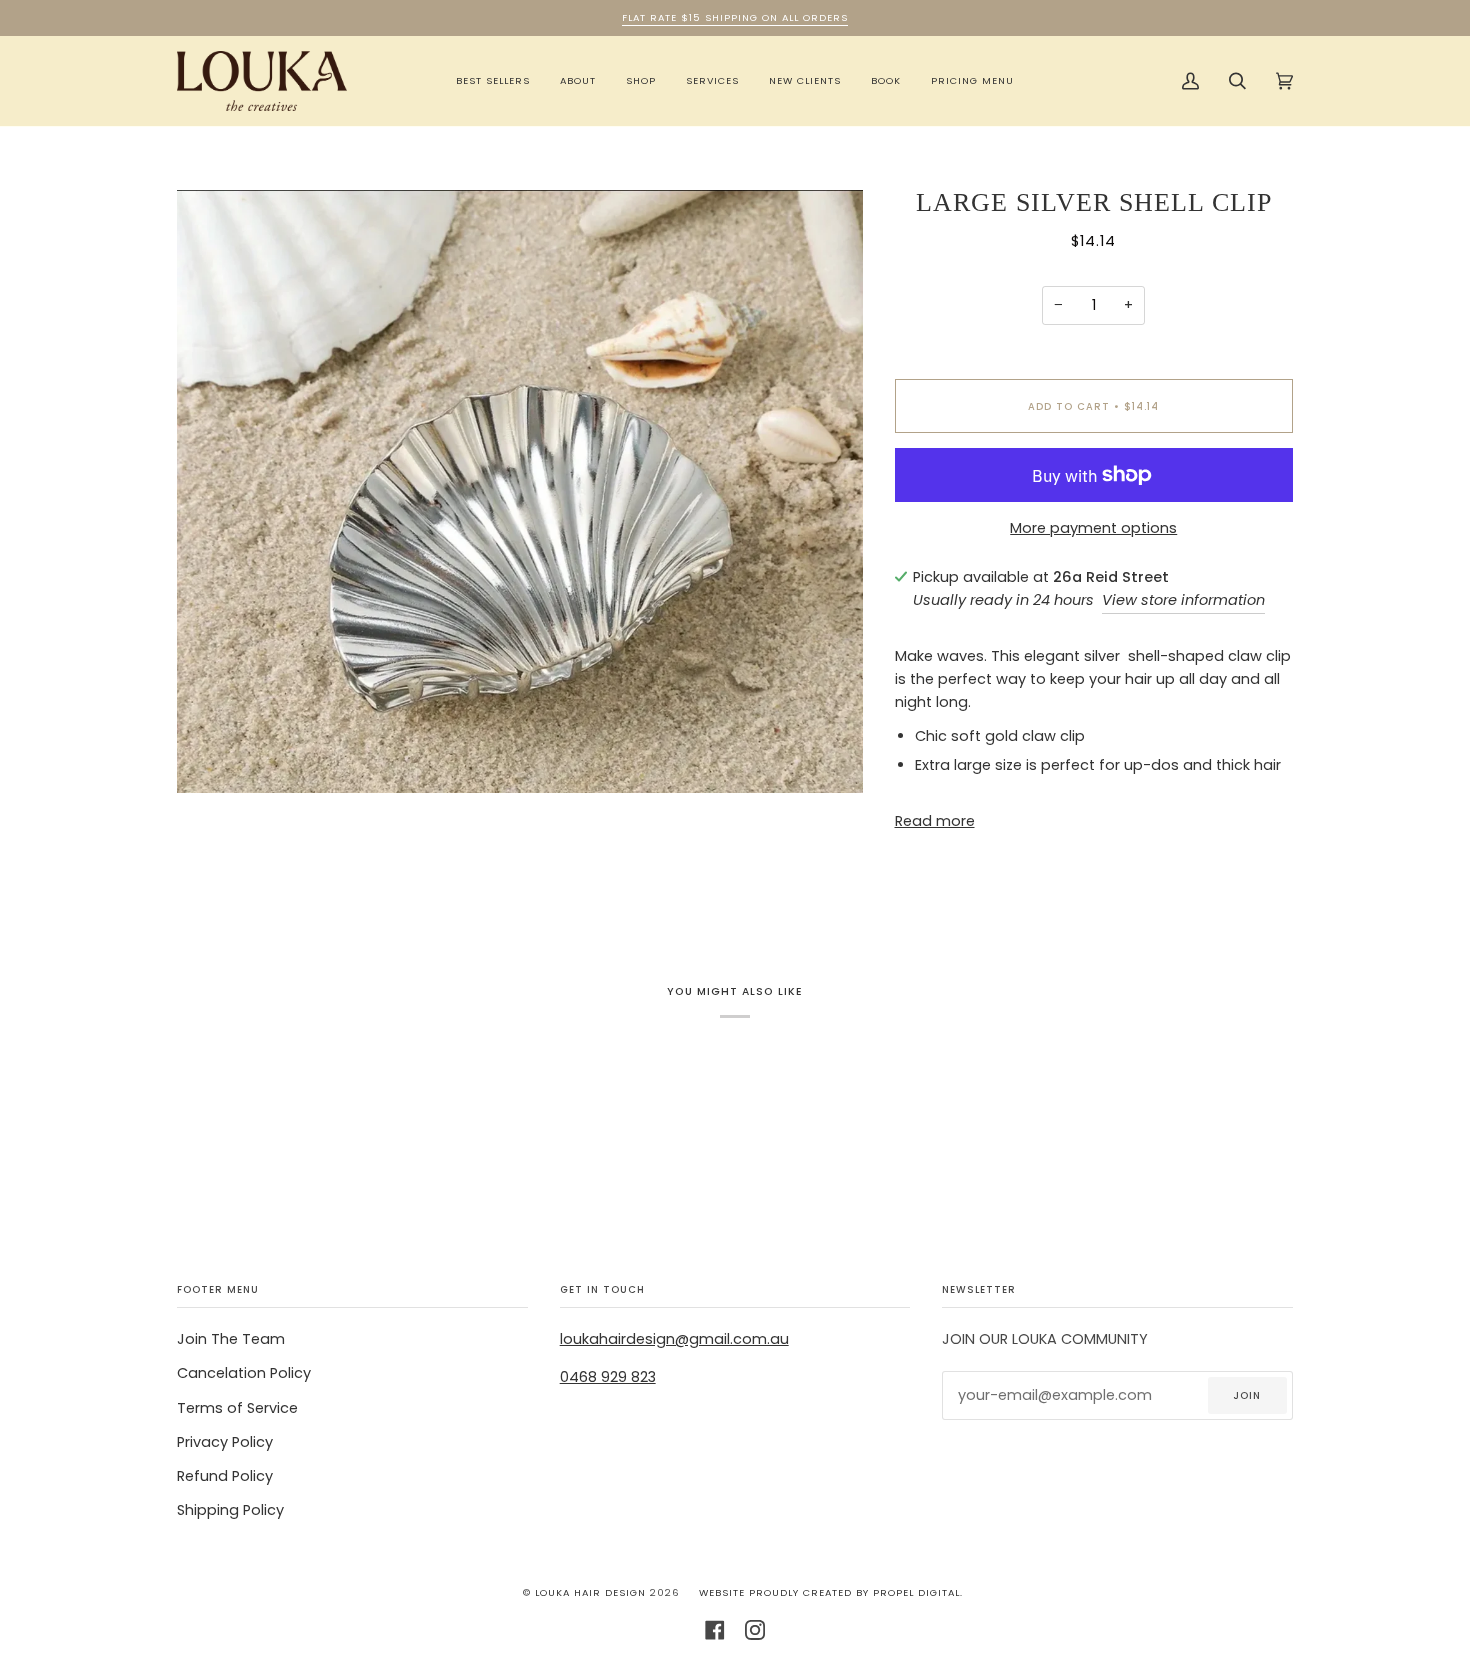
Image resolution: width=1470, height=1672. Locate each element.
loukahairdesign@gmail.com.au (674, 1339)
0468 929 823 (608, 1377)
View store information (1183, 600)
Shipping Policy (230, 1510)
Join (1247, 1395)
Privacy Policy (225, 1442)
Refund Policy (225, 1476)
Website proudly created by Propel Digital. (831, 1592)
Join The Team (231, 1339)
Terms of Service (237, 1408)
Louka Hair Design (590, 1592)
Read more (935, 821)
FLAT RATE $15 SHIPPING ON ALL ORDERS (735, 17)
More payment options (1093, 528)
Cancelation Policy (244, 1373)
